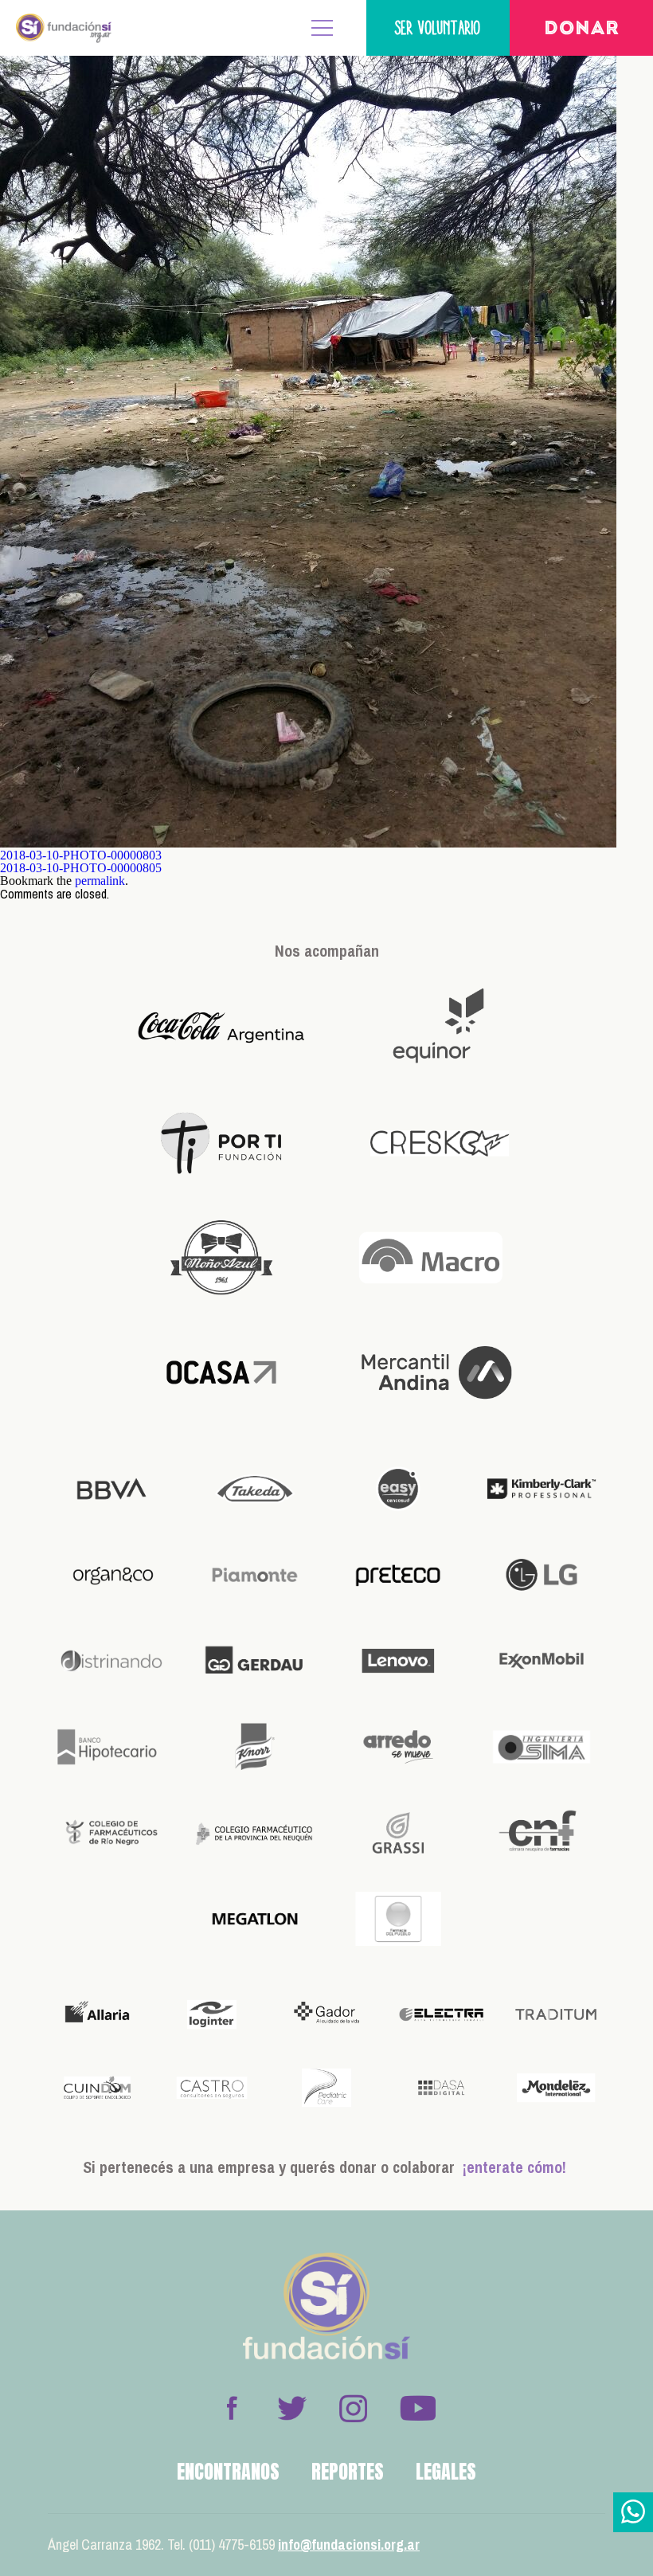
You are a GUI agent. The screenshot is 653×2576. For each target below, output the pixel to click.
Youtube (417, 2408)
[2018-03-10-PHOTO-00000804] (308, 843)
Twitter (292, 2408)
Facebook (232, 2408)
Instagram (353, 2408)
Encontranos (228, 2472)
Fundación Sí (64, 28)
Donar (582, 29)
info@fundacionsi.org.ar (349, 2545)
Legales (446, 2472)
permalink (100, 881)
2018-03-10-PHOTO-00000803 (81, 855)
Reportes (348, 2472)
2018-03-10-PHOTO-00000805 (81, 868)
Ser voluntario (438, 27)
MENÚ (323, 28)
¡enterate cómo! (514, 2167)
